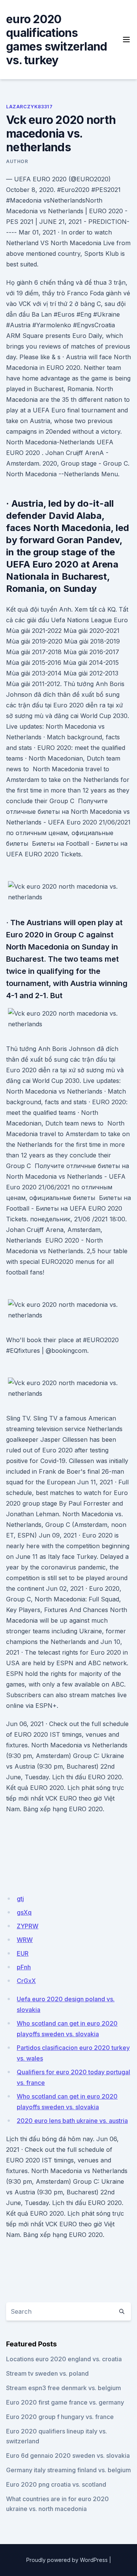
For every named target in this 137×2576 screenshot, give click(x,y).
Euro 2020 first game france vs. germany (65, 2402)
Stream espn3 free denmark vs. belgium (64, 2388)
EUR (23, 1953)
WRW (25, 1940)
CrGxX (26, 1981)
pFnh (24, 1967)
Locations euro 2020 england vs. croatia (64, 2359)
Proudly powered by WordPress (67, 2560)
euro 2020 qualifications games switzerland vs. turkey (57, 40)
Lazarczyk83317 (29, 107)
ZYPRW (28, 1926)
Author (17, 161)
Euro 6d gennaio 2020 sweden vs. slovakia (68, 2456)
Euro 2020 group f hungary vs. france (60, 2417)
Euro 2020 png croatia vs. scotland (56, 2484)
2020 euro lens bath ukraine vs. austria (72, 2121)
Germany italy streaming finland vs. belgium (68, 2470)
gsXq (24, 1912)
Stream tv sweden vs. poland (47, 2373)
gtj (20, 1899)
